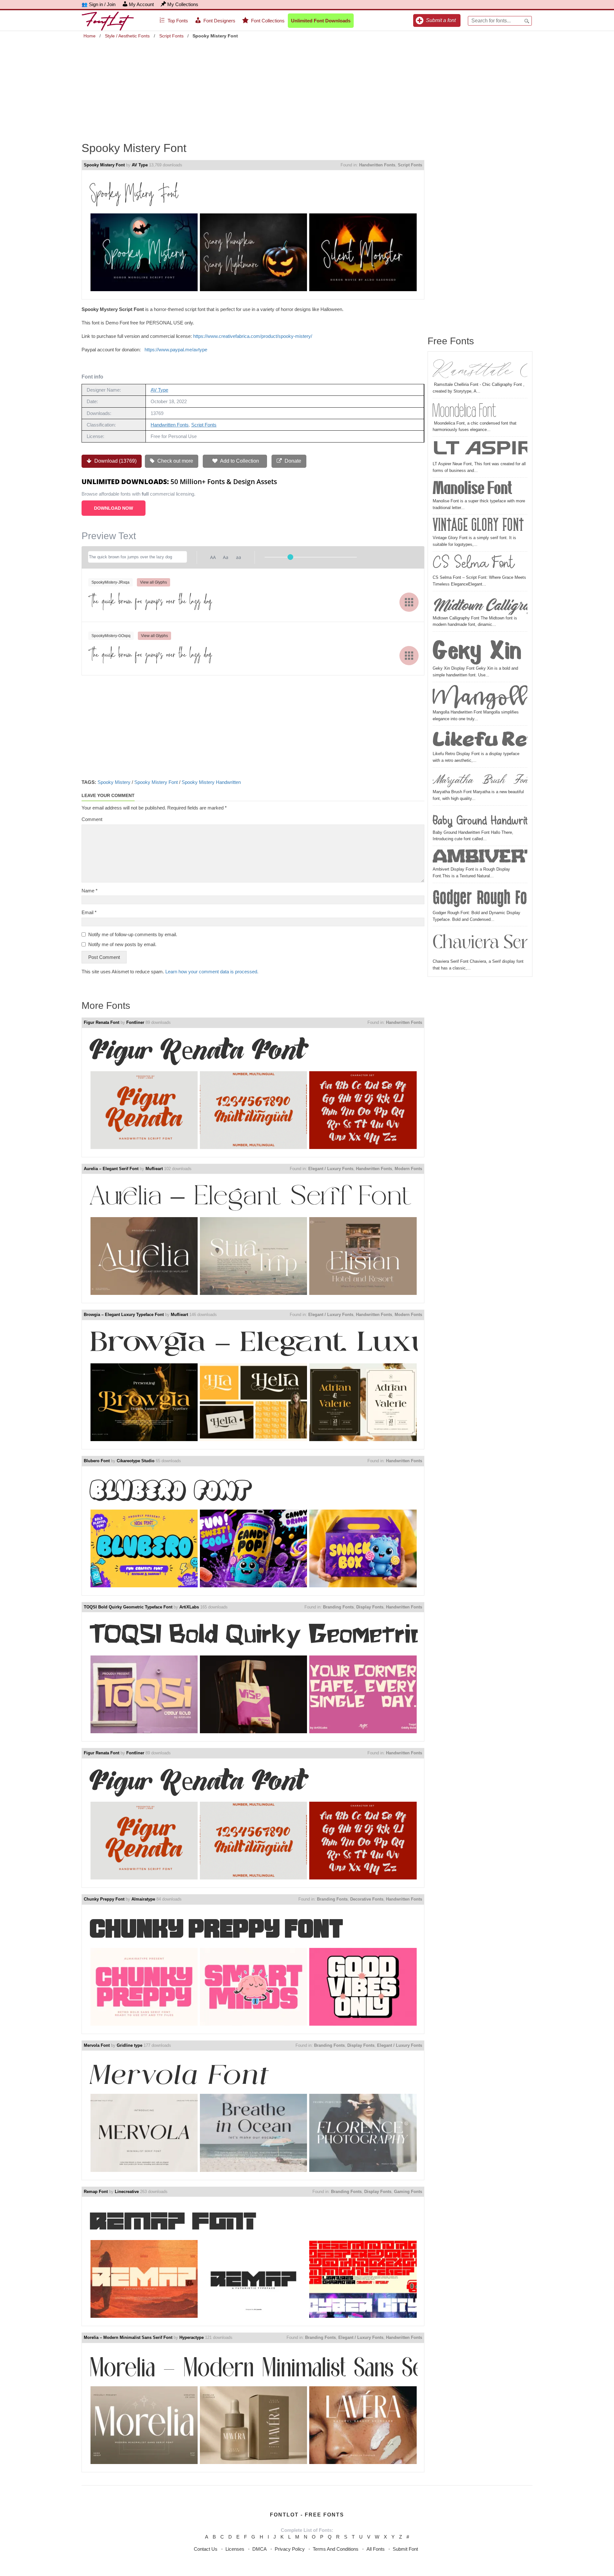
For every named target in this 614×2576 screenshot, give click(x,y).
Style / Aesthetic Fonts (127, 36)
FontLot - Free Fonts (307, 2515)
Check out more (175, 461)
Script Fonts (171, 36)
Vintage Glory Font (478, 526)
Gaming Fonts (408, 2192)
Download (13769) (115, 461)
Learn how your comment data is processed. (212, 972)
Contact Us (206, 2549)
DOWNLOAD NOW (114, 508)
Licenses (235, 2549)
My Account (141, 4)
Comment (92, 819)
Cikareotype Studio (136, 1461)
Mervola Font (97, 2045)
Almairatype (143, 1899)
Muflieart (154, 1169)
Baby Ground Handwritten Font (480, 819)
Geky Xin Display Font (480, 650)
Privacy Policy (290, 2549)
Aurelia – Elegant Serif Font (111, 1169)
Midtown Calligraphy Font (480, 604)
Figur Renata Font (102, 1022)
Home (90, 36)
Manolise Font (472, 489)
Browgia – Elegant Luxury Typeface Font (124, 1315)
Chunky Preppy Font (104, 1899)
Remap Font (96, 2192)
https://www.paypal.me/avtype (176, 350)
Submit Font (405, 2549)
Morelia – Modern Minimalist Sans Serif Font (128, 2337)
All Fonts (376, 2549)
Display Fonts (370, 1607)
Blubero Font (97, 1461)
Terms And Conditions (336, 2549)
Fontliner (135, 1022)
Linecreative (127, 2192)
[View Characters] (409, 602)
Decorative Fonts (367, 1899)
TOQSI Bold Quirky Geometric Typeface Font (128, 1607)
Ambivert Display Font (480, 857)
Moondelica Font (465, 410)
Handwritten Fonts (377, 165)
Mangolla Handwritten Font (480, 697)
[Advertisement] (307, 86)
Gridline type (130, 2045)
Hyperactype (192, 2337)
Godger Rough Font (480, 897)
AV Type (140, 165)
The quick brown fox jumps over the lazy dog (150, 602)
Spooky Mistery (114, 782)
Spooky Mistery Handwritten (211, 782)
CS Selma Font (473, 564)
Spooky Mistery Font (104, 165)
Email (89, 912)
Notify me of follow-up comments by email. (133, 934)
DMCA (260, 2549)
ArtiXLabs (189, 1607)
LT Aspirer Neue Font (480, 450)
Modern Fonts (408, 1169)
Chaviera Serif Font (480, 943)
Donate (292, 461)
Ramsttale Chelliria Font (480, 369)
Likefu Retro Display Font (480, 739)
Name (90, 891)
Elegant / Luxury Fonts (331, 1169)
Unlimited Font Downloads (321, 21)
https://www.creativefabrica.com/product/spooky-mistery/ (253, 336)
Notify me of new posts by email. (122, 944)
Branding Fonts (338, 1607)
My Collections (183, 4)
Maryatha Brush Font (480, 779)
